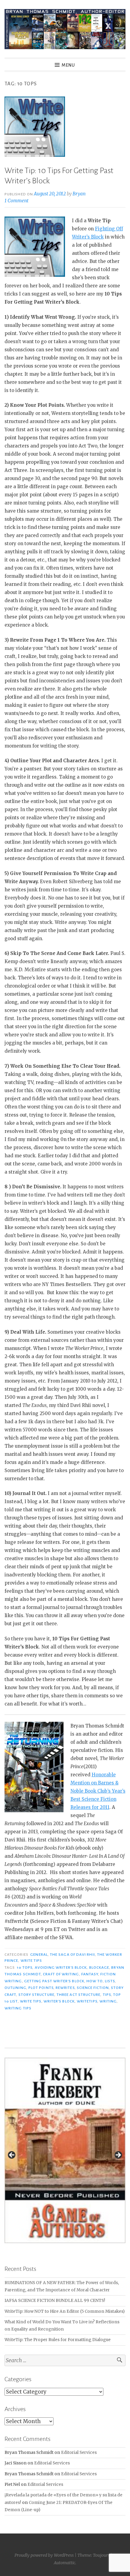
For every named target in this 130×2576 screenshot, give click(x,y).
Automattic (65, 2563)
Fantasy (90, 1974)
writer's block (59, 2001)
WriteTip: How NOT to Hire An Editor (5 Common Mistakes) (65, 2311)
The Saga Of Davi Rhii (72, 1955)
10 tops (25, 1968)
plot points (41, 1988)
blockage (99, 1968)
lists (110, 1981)
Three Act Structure (79, 1995)
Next (118, 2155)
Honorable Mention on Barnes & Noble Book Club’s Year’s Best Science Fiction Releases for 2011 (98, 1791)
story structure (36, 1995)
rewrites (65, 1988)
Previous (12, 2155)
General (39, 1955)
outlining (15, 1988)
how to (94, 1981)
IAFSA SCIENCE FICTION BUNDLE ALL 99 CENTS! (55, 2301)
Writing (108, 2001)
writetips (87, 2001)
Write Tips (31, 1961)
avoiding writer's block (61, 1968)
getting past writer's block (54, 1981)
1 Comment (16, 201)
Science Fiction (93, 1988)
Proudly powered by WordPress (44, 2555)
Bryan (79, 194)
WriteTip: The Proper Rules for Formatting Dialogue (58, 2340)
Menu (68, 65)
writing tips (18, 2008)
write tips (31, 2001)
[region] (65, 2157)
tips (107, 1995)
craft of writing (61, 1974)
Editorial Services (79, 2453)
